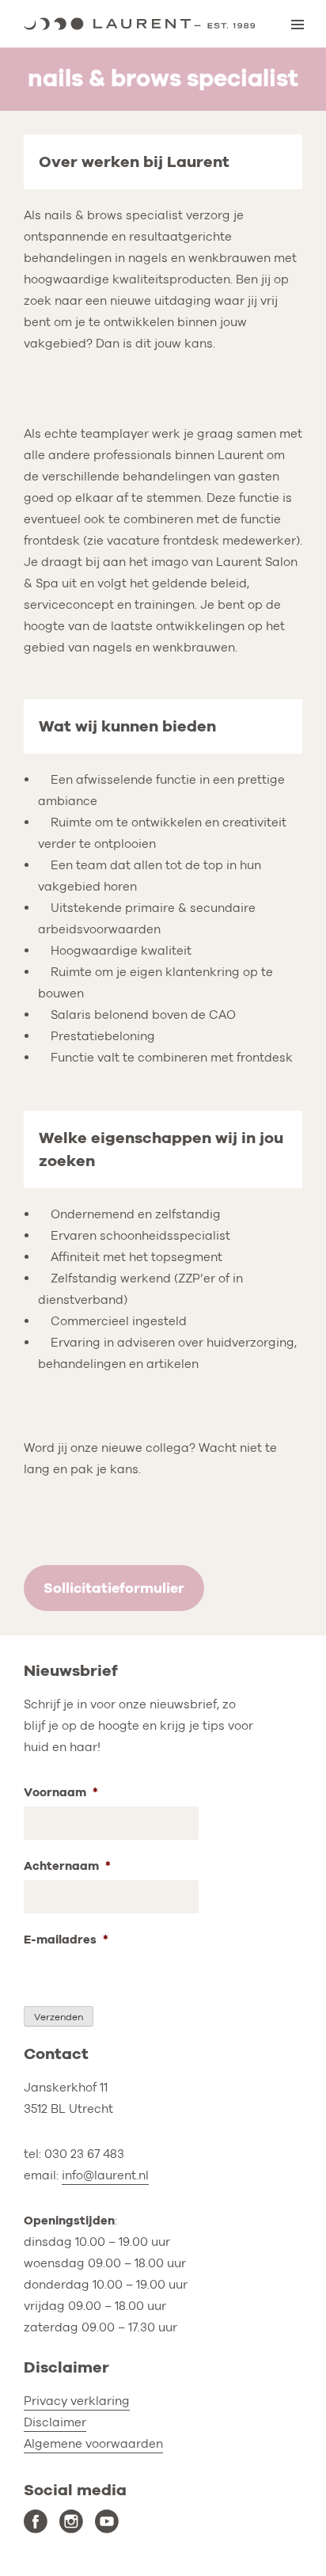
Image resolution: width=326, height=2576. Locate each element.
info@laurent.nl (105, 2175)
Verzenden (59, 2017)
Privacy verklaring (77, 2401)
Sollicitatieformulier (114, 1588)
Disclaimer (55, 2422)
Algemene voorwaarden (93, 2444)
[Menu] (298, 25)
